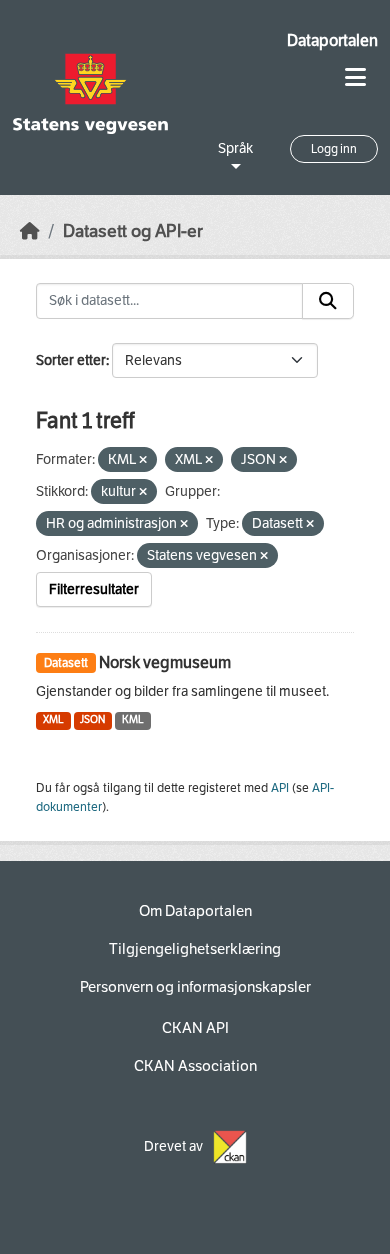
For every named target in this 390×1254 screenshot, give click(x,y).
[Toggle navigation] (355, 77)
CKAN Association (195, 1066)
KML (133, 719)
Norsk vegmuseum (165, 662)
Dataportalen (332, 40)
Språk (235, 148)
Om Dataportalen (195, 911)
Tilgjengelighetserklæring (195, 949)
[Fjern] (143, 460)
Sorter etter (71, 360)
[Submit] (328, 301)
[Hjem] (30, 231)
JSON (92, 719)
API (280, 788)
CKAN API (195, 1028)
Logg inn (334, 149)
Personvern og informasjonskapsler (195, 987)
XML (53, 719)
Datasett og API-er (133, 231)
